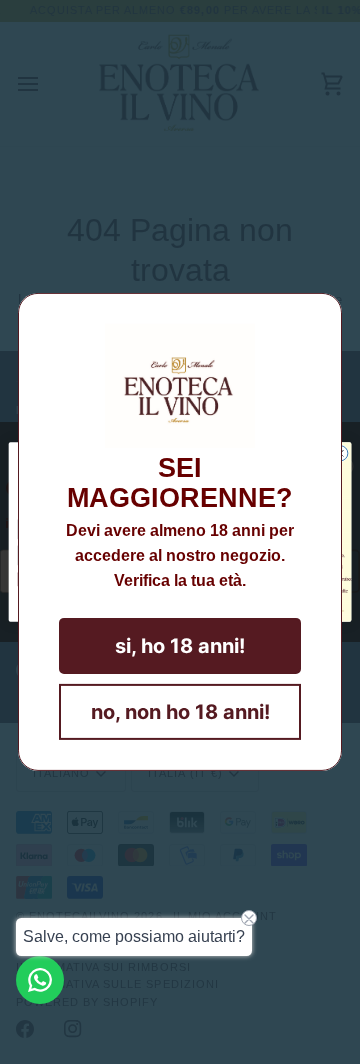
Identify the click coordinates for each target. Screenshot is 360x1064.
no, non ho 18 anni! (180, 712)
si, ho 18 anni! (180, 646)
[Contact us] (40, 980)
